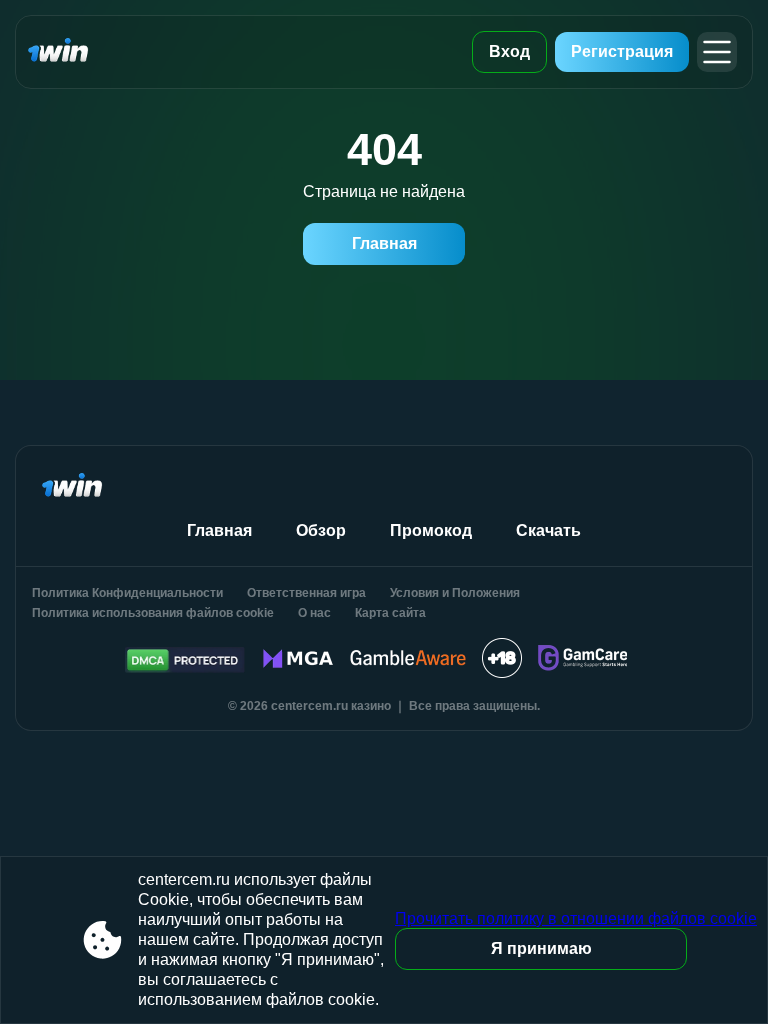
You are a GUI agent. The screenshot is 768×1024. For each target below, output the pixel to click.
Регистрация (622, 51)
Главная (384, 243)
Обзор (321, 530)
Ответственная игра (306, 593)
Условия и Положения (455, 593)
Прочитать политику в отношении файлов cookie (576, 918)
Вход (509, 51)
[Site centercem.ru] (72, 52)
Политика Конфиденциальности (127, 593)
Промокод (431, 530)
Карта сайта (390, 613)
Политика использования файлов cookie (153, 613)
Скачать (548, 530)
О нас (314, 613)
